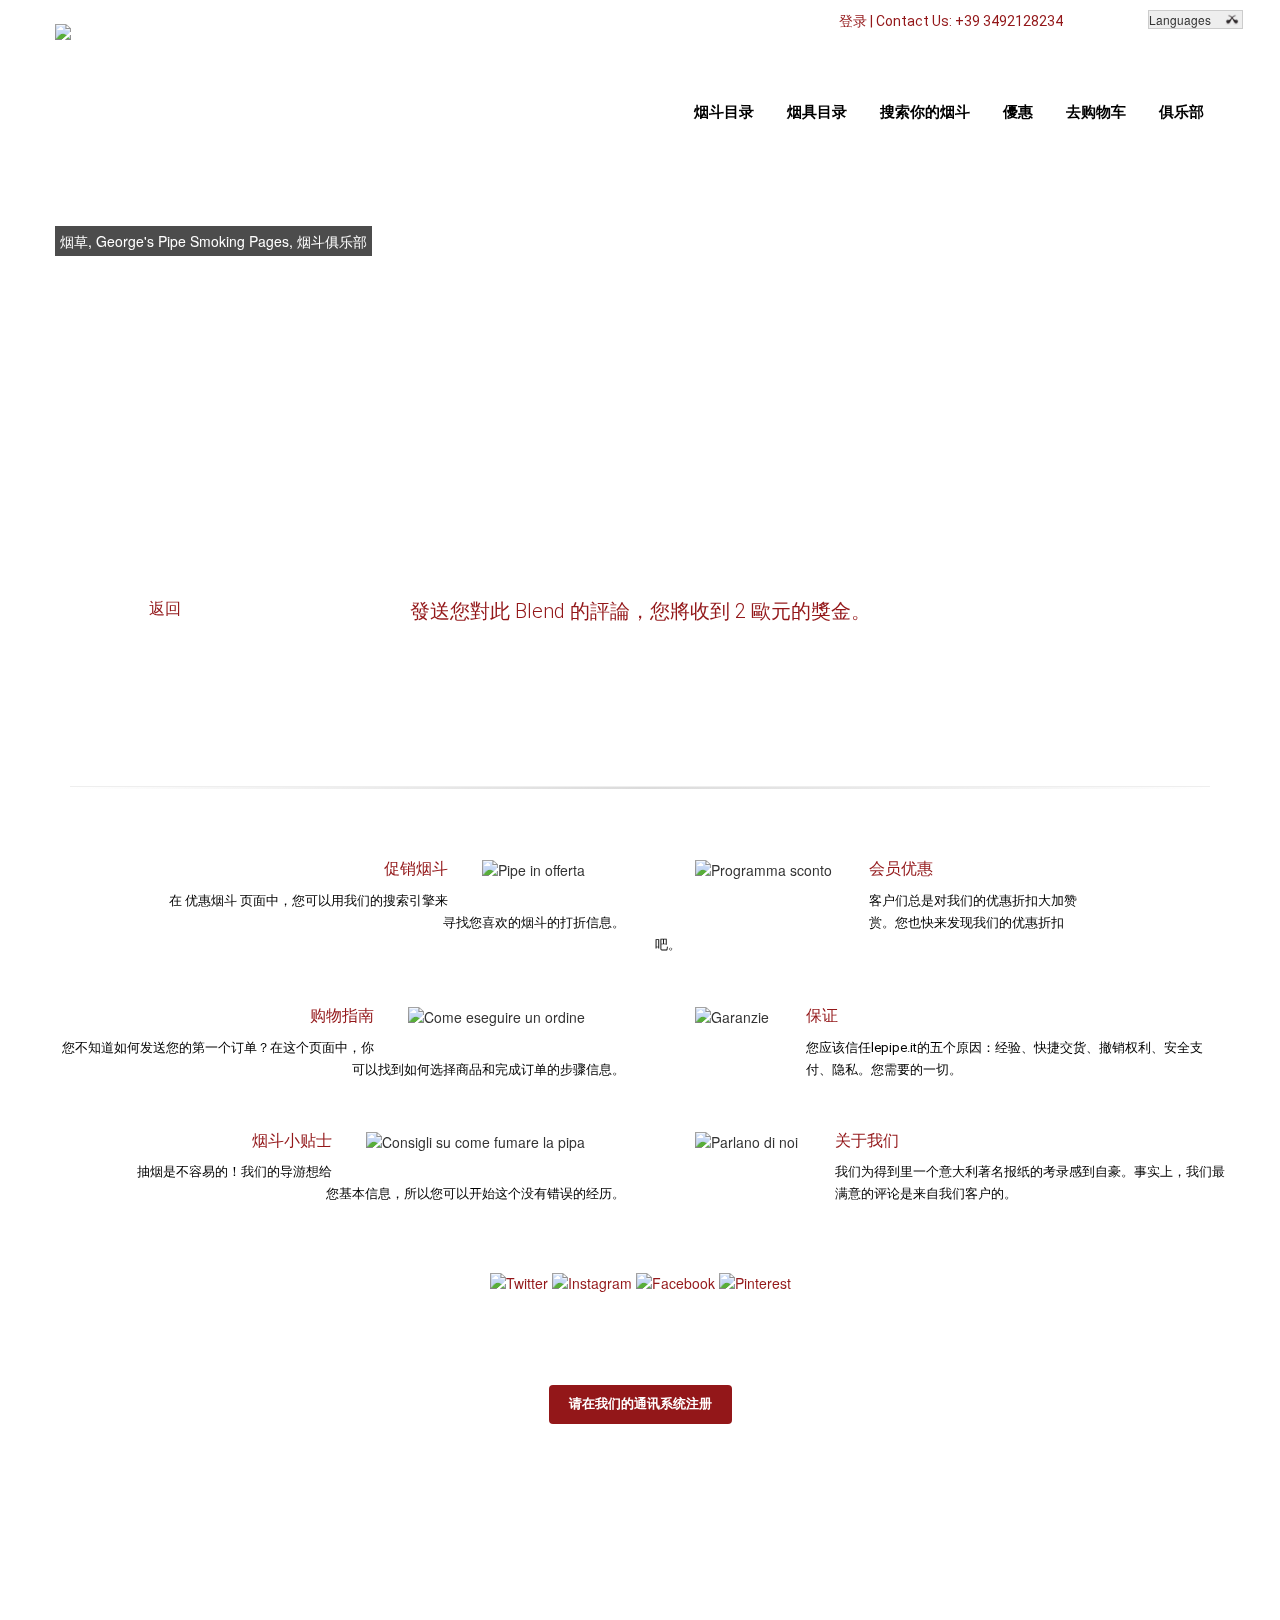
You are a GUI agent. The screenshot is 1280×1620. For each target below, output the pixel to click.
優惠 (1018, 112)
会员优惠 (901, 868)
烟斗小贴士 (292, 1140)
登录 (853, 21)
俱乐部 (1181, 112)
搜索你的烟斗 (925, 112)
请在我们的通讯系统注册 (640, 1403)
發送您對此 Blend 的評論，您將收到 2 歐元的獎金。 (640, 611)
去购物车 (1096, 112)
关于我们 (867, 1140)
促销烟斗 (416, 868)
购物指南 (342, 1015)
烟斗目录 (724, 112)
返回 (165, 608)
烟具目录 (817, 112)
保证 (822, 1015)
